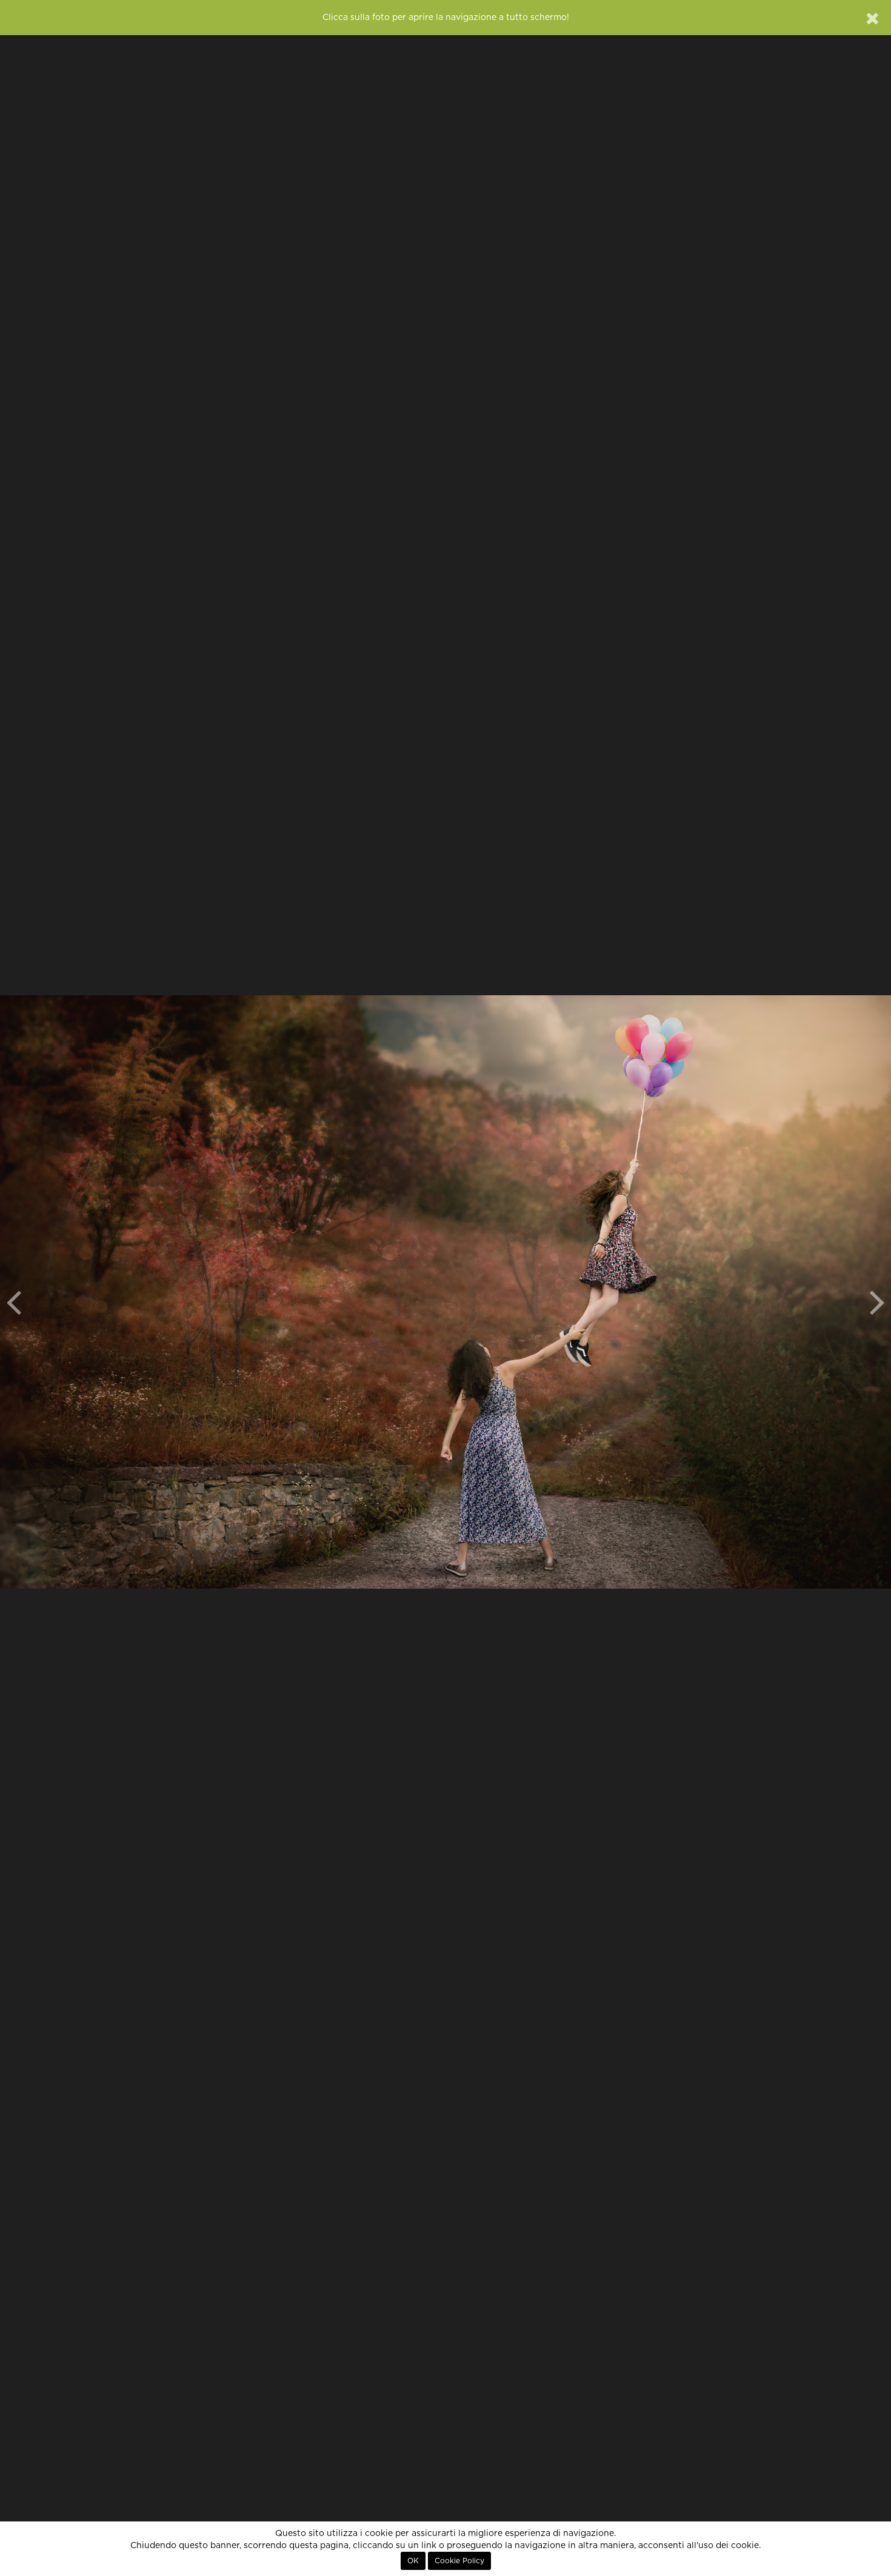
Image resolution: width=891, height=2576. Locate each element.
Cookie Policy (459, 2561)
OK (413, 2561)
